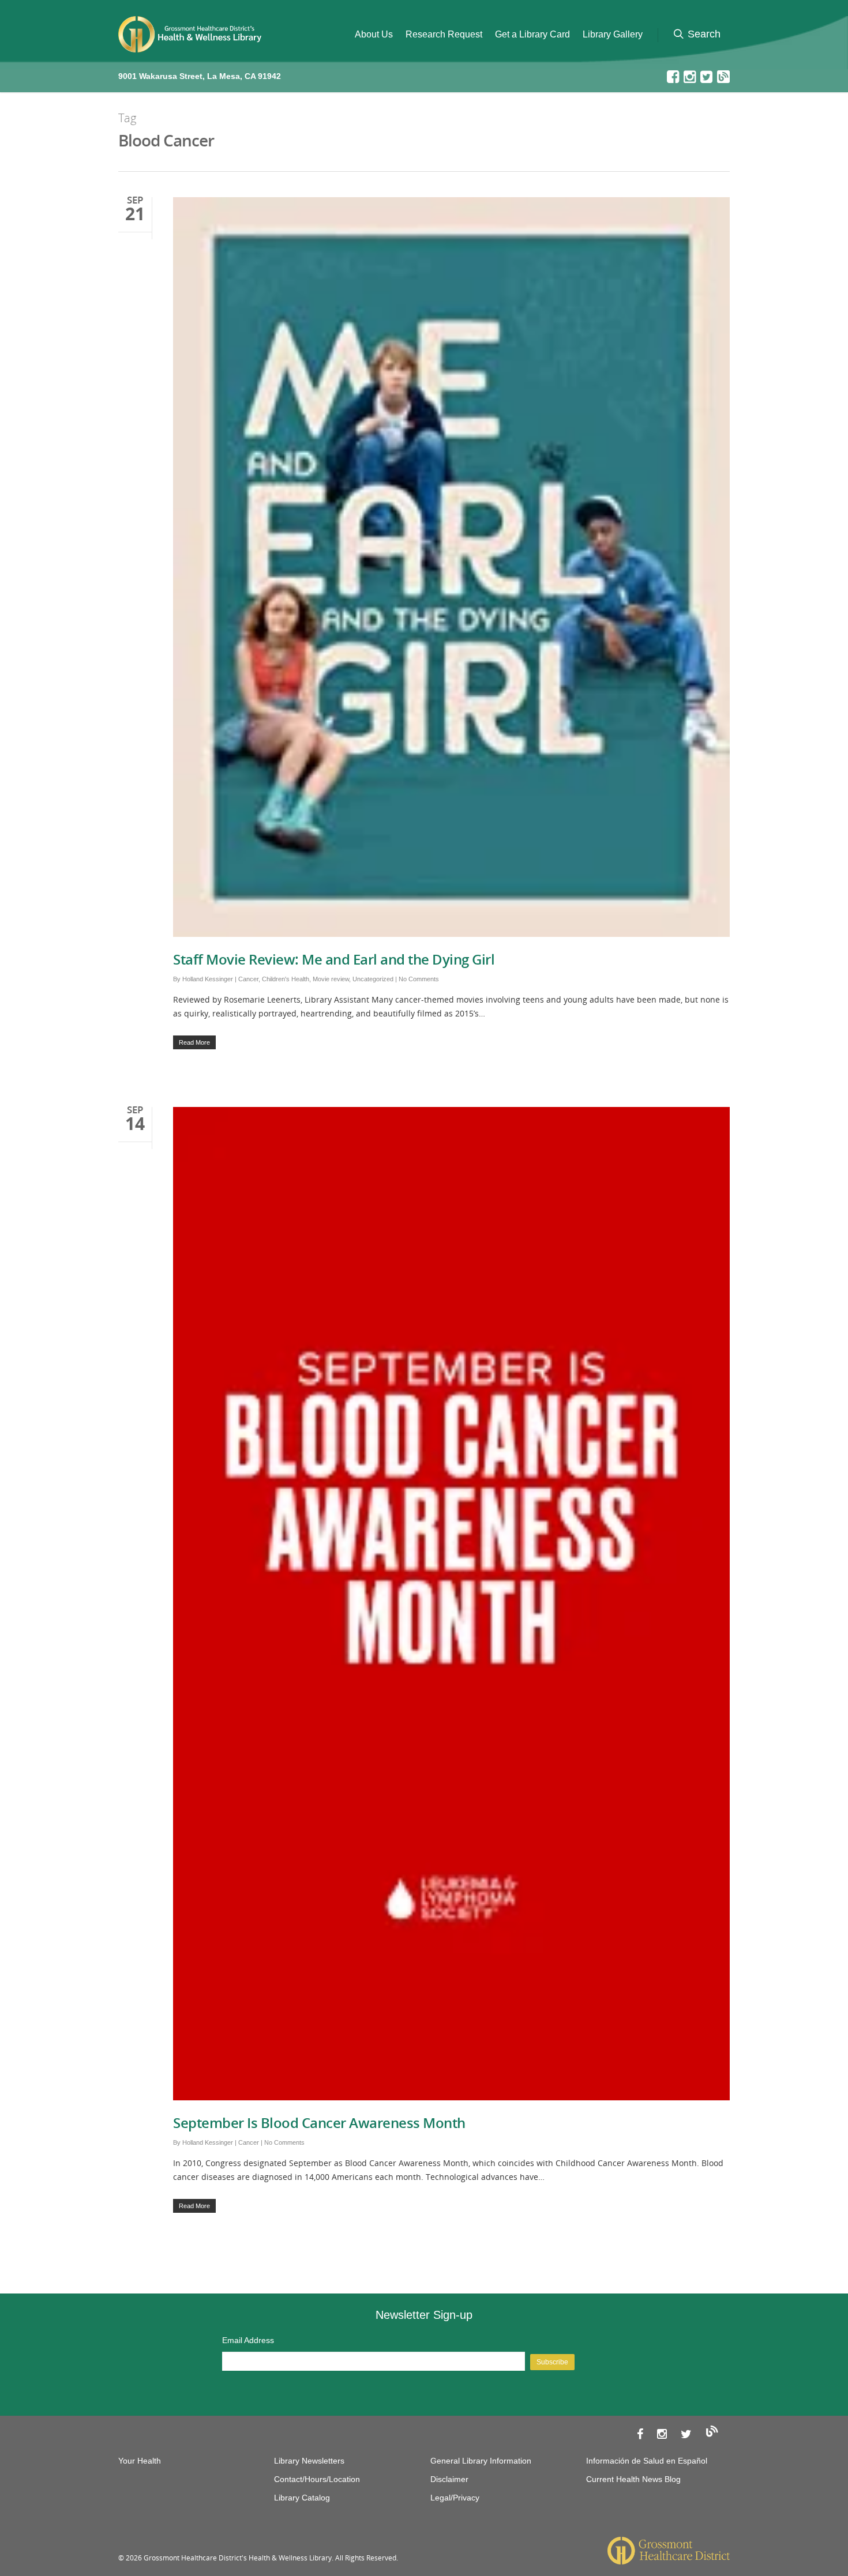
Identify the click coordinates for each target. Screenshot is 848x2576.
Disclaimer (449, 2479)
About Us (374, 34)
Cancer (248, 979)
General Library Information (481, 2461)
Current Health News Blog (633, 2479)
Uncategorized (373, 979)
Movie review (331, 979)
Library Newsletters (309, 2461)
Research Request (444, 34)
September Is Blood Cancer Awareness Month (319, 2123)
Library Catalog (302, 2498)
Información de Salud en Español (647, 2461)
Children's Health (286, 979)
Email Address (248, 2340)
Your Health (140, 2461)
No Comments (419, 979)
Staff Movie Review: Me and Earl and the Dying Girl (334, 959)
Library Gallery (613, 34)
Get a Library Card (532, 34)
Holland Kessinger (208, 979)
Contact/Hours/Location (317, 2479)
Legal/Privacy (455, 2498)
